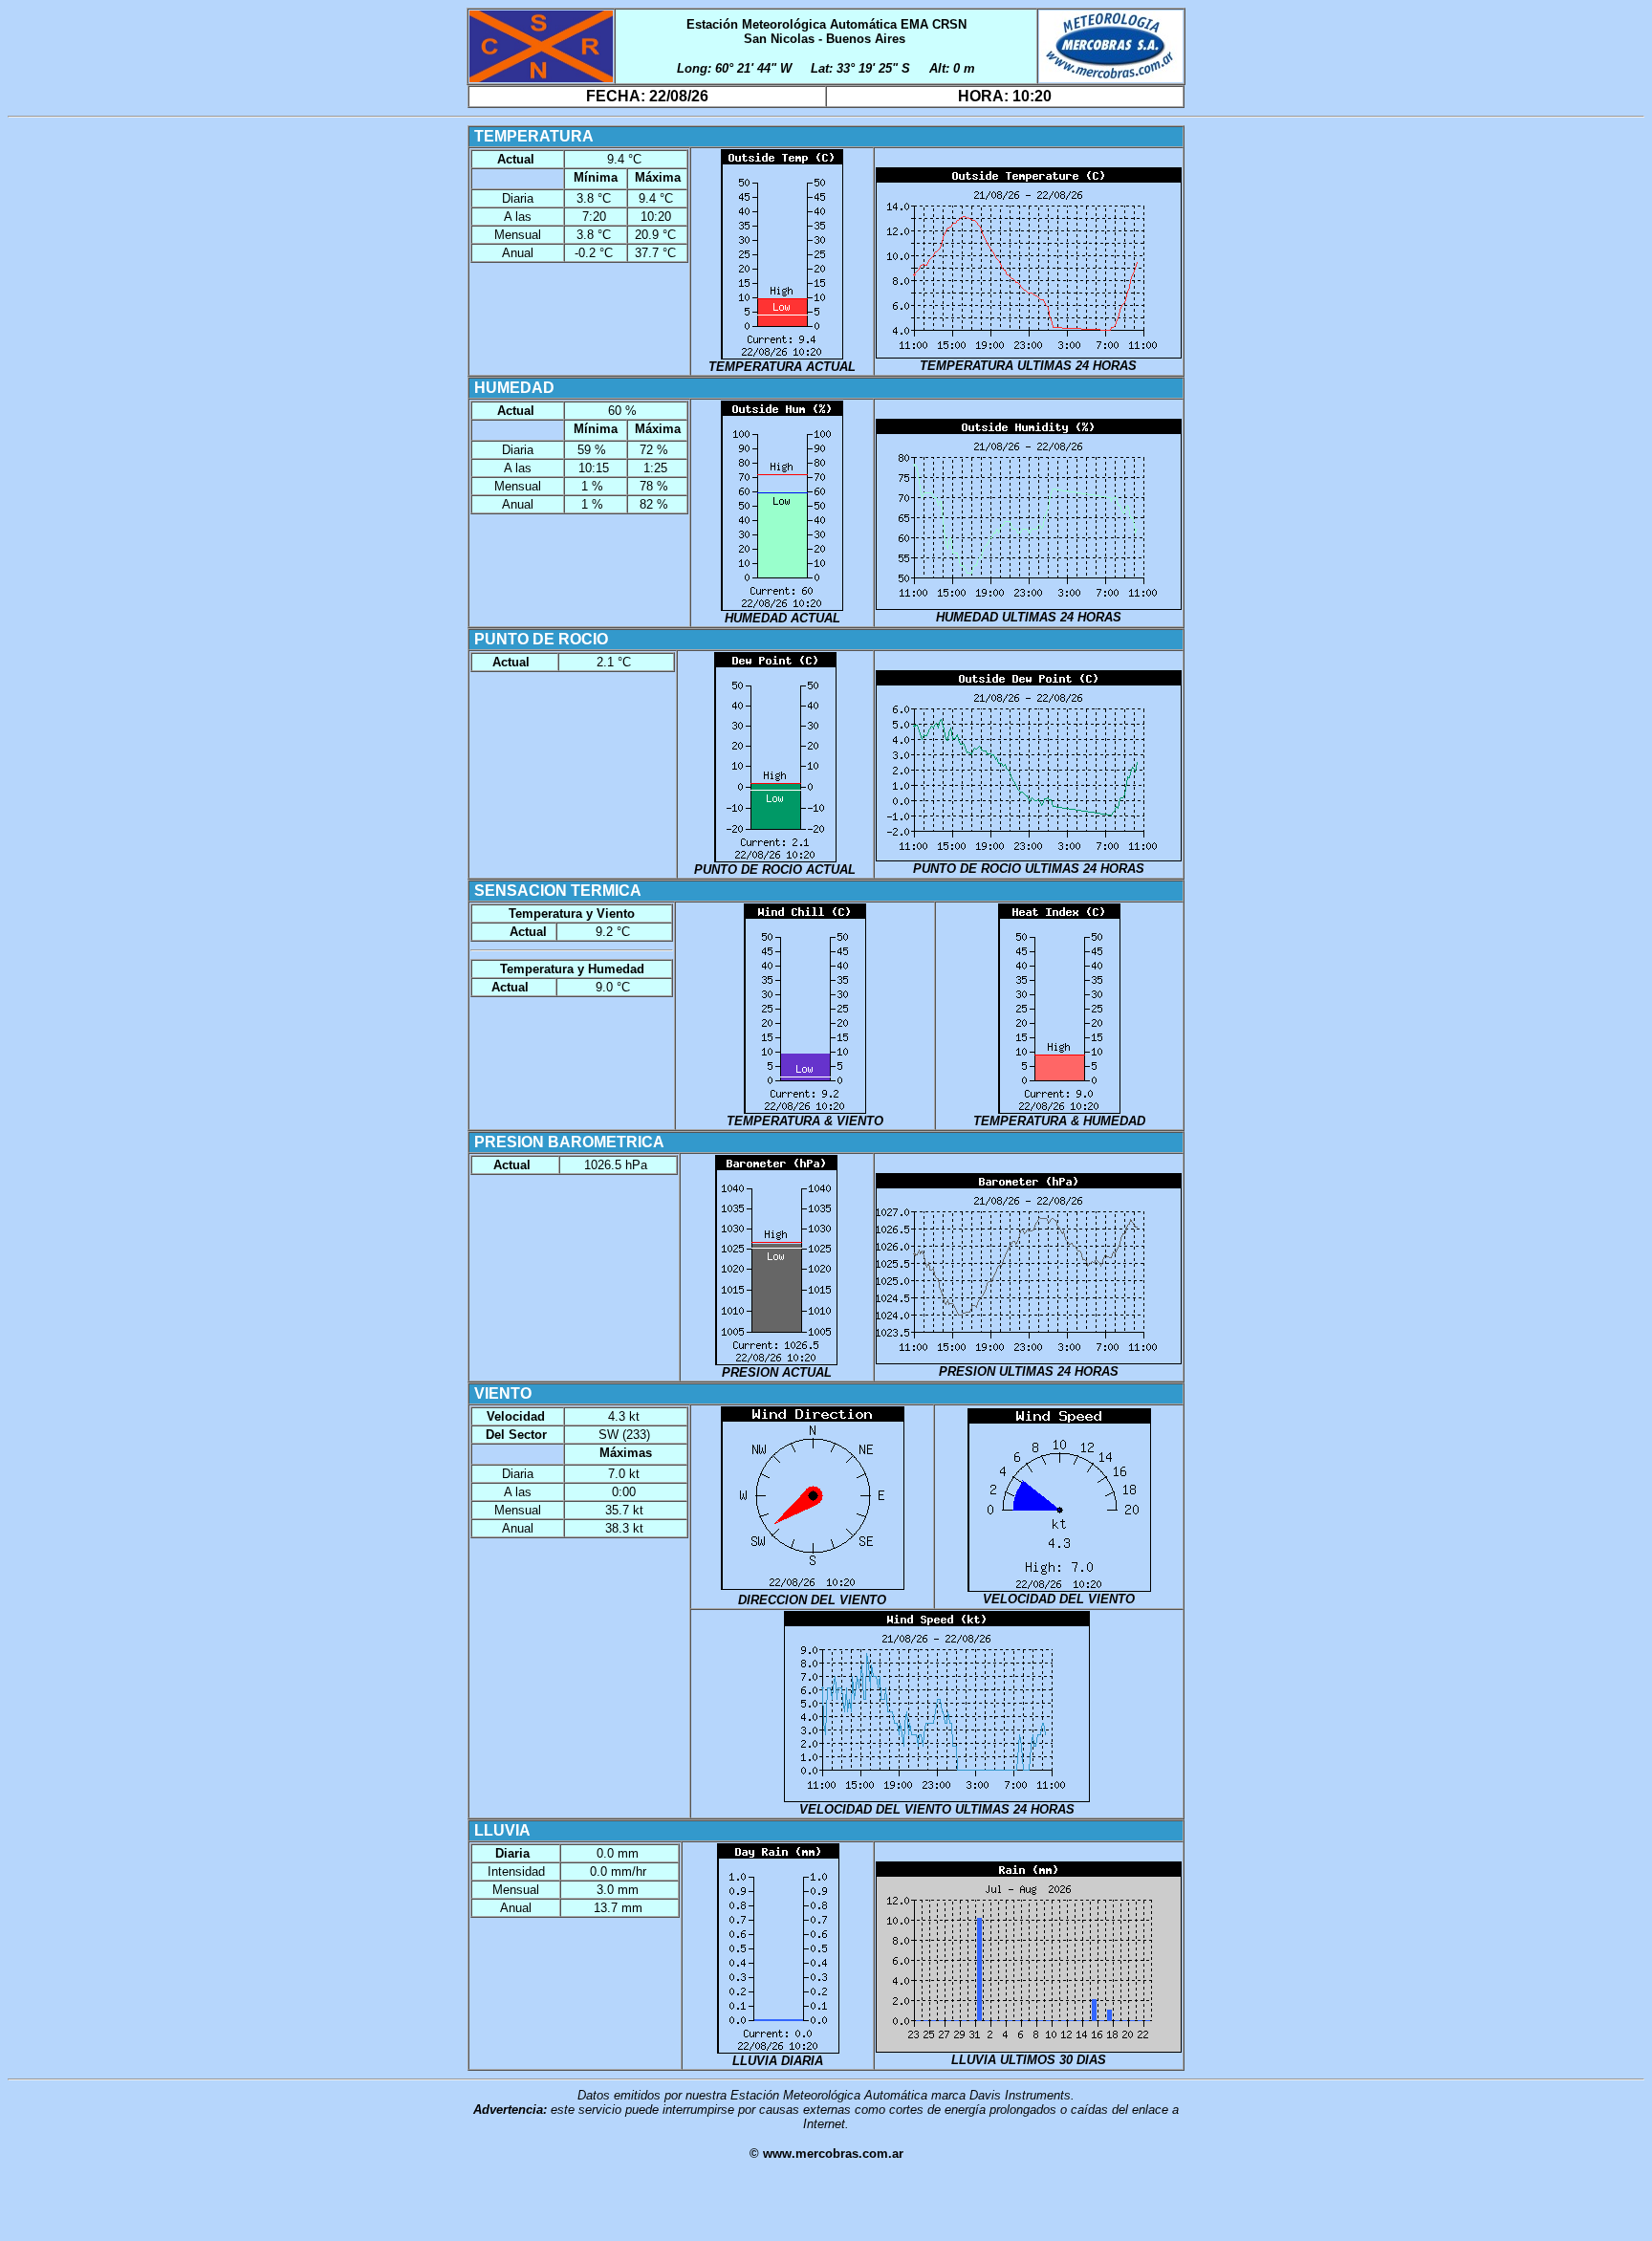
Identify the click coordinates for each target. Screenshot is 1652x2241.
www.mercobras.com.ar (833, 2154)
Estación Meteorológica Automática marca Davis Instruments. (902, 2095)
